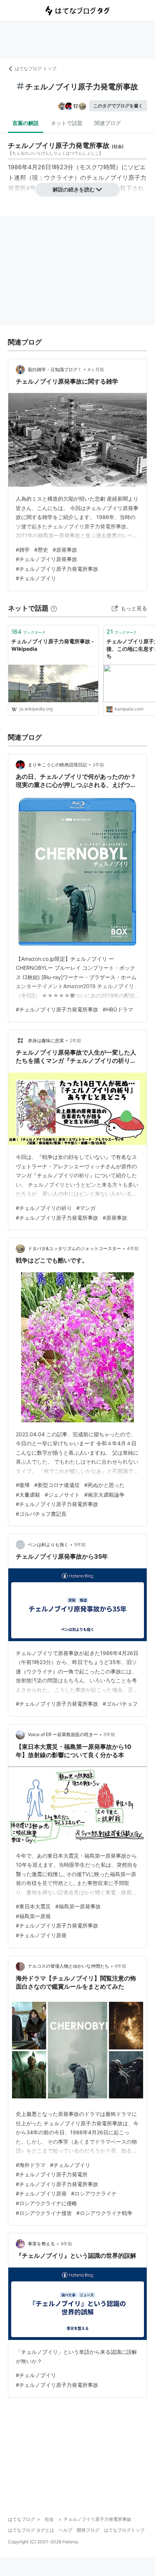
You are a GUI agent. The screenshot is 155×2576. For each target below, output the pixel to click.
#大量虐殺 (28, 1495)
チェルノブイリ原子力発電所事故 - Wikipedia (53, 645)
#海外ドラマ (31, 2165)
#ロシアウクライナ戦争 (104, 2213)
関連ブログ (108, 123)
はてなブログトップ (124, 2530)
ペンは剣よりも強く (48, 1545)
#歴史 (41, 550)
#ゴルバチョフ (120, 1704)
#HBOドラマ (118, 1009)
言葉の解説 (26, 123)
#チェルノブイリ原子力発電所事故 (57, 569)
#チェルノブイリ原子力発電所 (52, 2174)
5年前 (80, 1545)
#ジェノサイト (62, 1495)
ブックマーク (28, 632)
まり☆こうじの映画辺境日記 (57, 765)
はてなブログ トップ (36, 68)
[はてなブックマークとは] (54, 608)
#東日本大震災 (33, 1906)
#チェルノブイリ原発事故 (46, 559)
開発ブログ (88, 2530)
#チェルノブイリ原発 (41, 1935)
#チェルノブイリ (36, 578)
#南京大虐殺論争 (104, 1495)
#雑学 (23, 550)
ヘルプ (65, 2530)
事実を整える (41, 2244)
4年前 (133, 1248)
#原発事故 (65, 550)
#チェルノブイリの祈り (44, 1208)
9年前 (66, 2244)
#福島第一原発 (33, 1916)
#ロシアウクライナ (94, 2193)
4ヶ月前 (96, 369)
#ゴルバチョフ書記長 (41, 1514)
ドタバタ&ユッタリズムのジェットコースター (74, 1248)
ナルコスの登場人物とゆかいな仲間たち (68, 1966)
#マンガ (86, 1208)
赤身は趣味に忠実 (46, 1040)
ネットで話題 (67, 123)
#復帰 (23, 1485)
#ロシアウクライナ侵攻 (44, 2213)
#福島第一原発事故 (78, 1906)
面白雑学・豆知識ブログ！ (55, 369)
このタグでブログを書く (118, 106)
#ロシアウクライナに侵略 (46, 2203)
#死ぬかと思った (104, 1485)
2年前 (98, 765)
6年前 (121, 1966)
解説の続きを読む (74, 189)
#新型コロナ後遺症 (57, 1485)
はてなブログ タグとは (31, 2530)
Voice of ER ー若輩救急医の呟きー (63, 1734)
